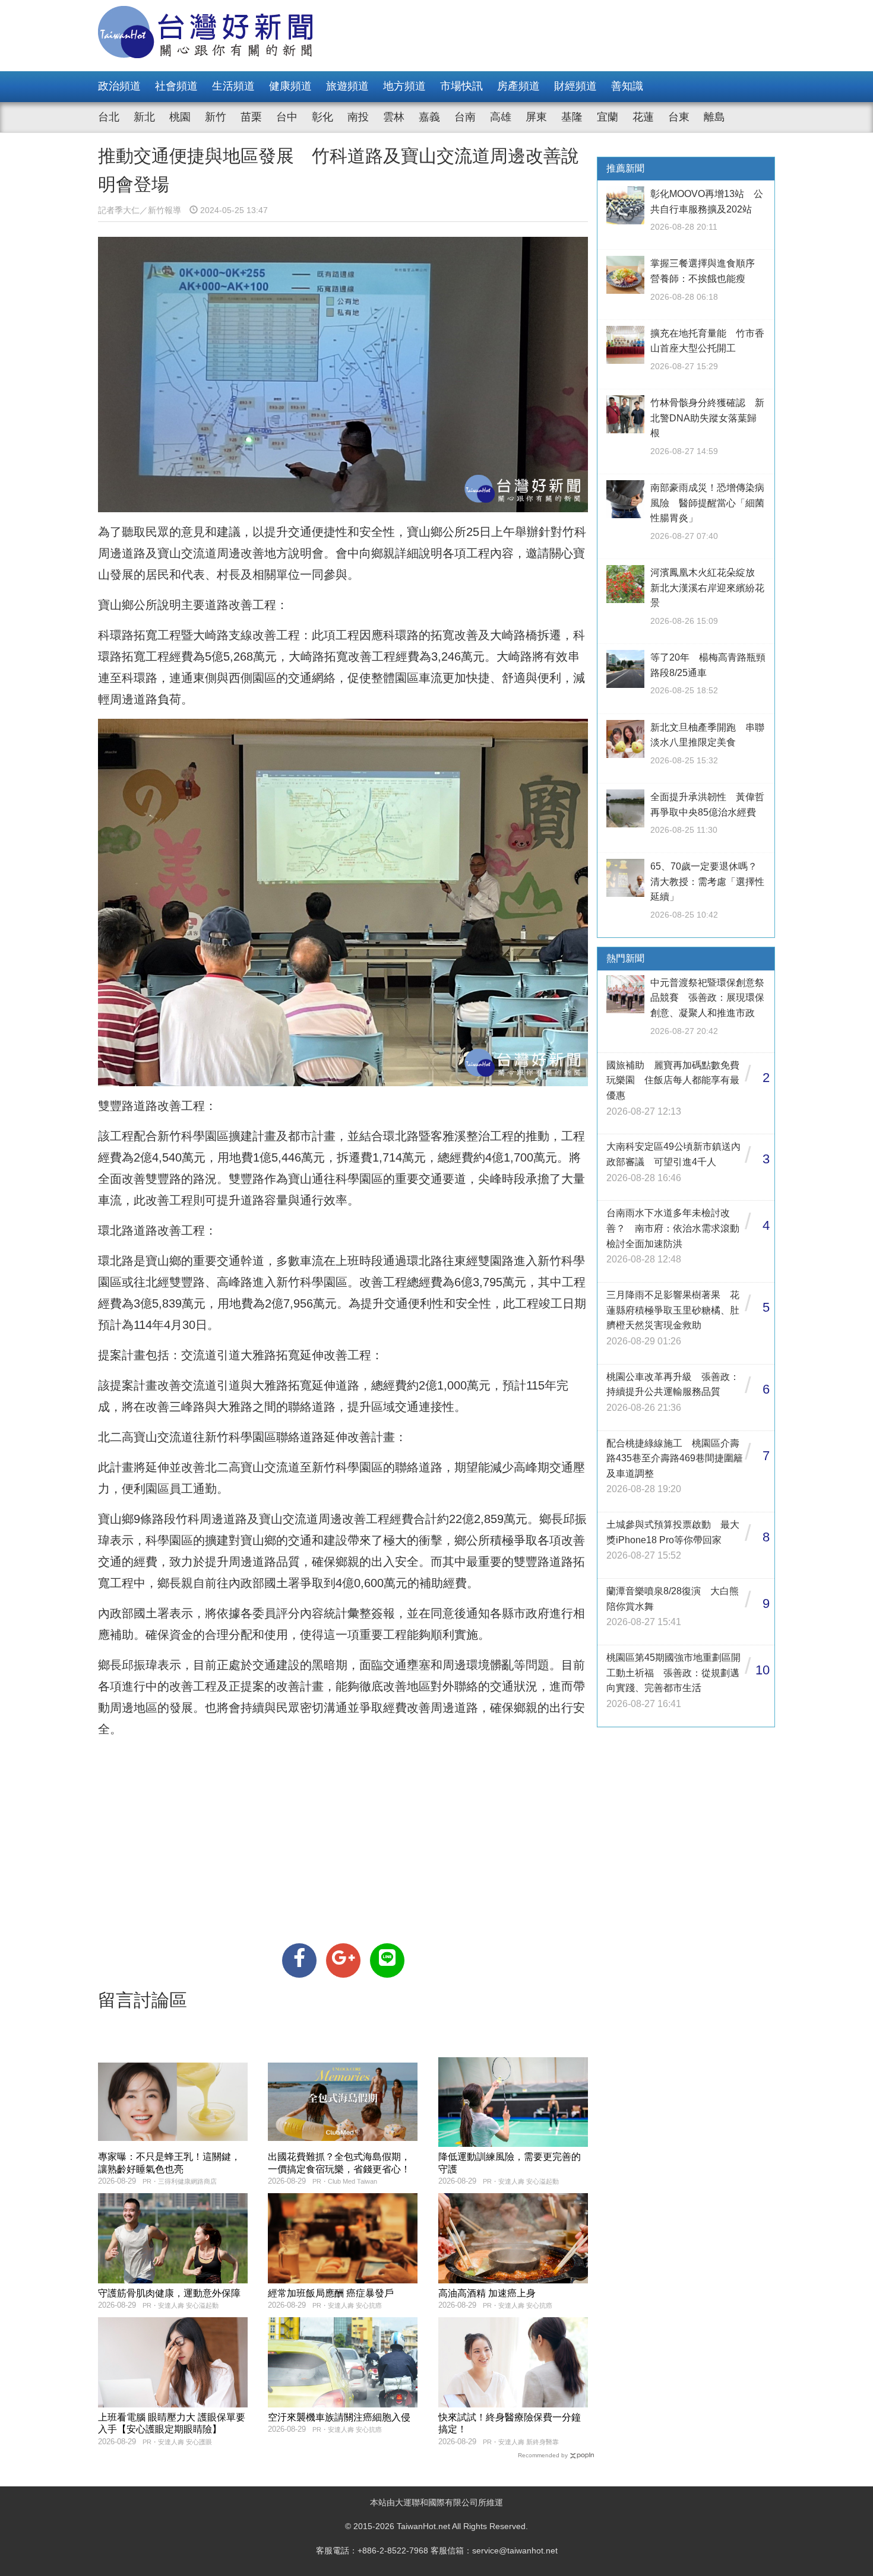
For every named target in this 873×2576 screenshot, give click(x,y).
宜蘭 (608, 117)
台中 (287, 117)
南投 (358, 117)
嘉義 (429, 117)
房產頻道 (518, 86)
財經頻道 (575, 86)
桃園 (180, 117)
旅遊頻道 (347, 86)
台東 (679, 117)
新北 (144, 117)
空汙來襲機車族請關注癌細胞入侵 (339, 2417)
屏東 (536, 117)
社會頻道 (176, 86)
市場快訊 (461, 86)
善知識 (627, 86)
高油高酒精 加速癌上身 (487, 2293)
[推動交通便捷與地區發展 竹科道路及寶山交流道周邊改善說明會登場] (299, 1960)
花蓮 (643, 117)
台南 (465, 117)
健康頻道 (290, 86)
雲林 (394, 117)
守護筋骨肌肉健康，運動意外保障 (169, 2293)
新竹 (216, 117)
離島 (714, 117)
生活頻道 (233, 86)
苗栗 (251, 117)
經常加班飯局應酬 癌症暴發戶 (331, 2293)
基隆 (572, 117)
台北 (109, 117)
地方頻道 (404, 86)
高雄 (501, 117)
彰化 (322, 117)
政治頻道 (119, 86)
